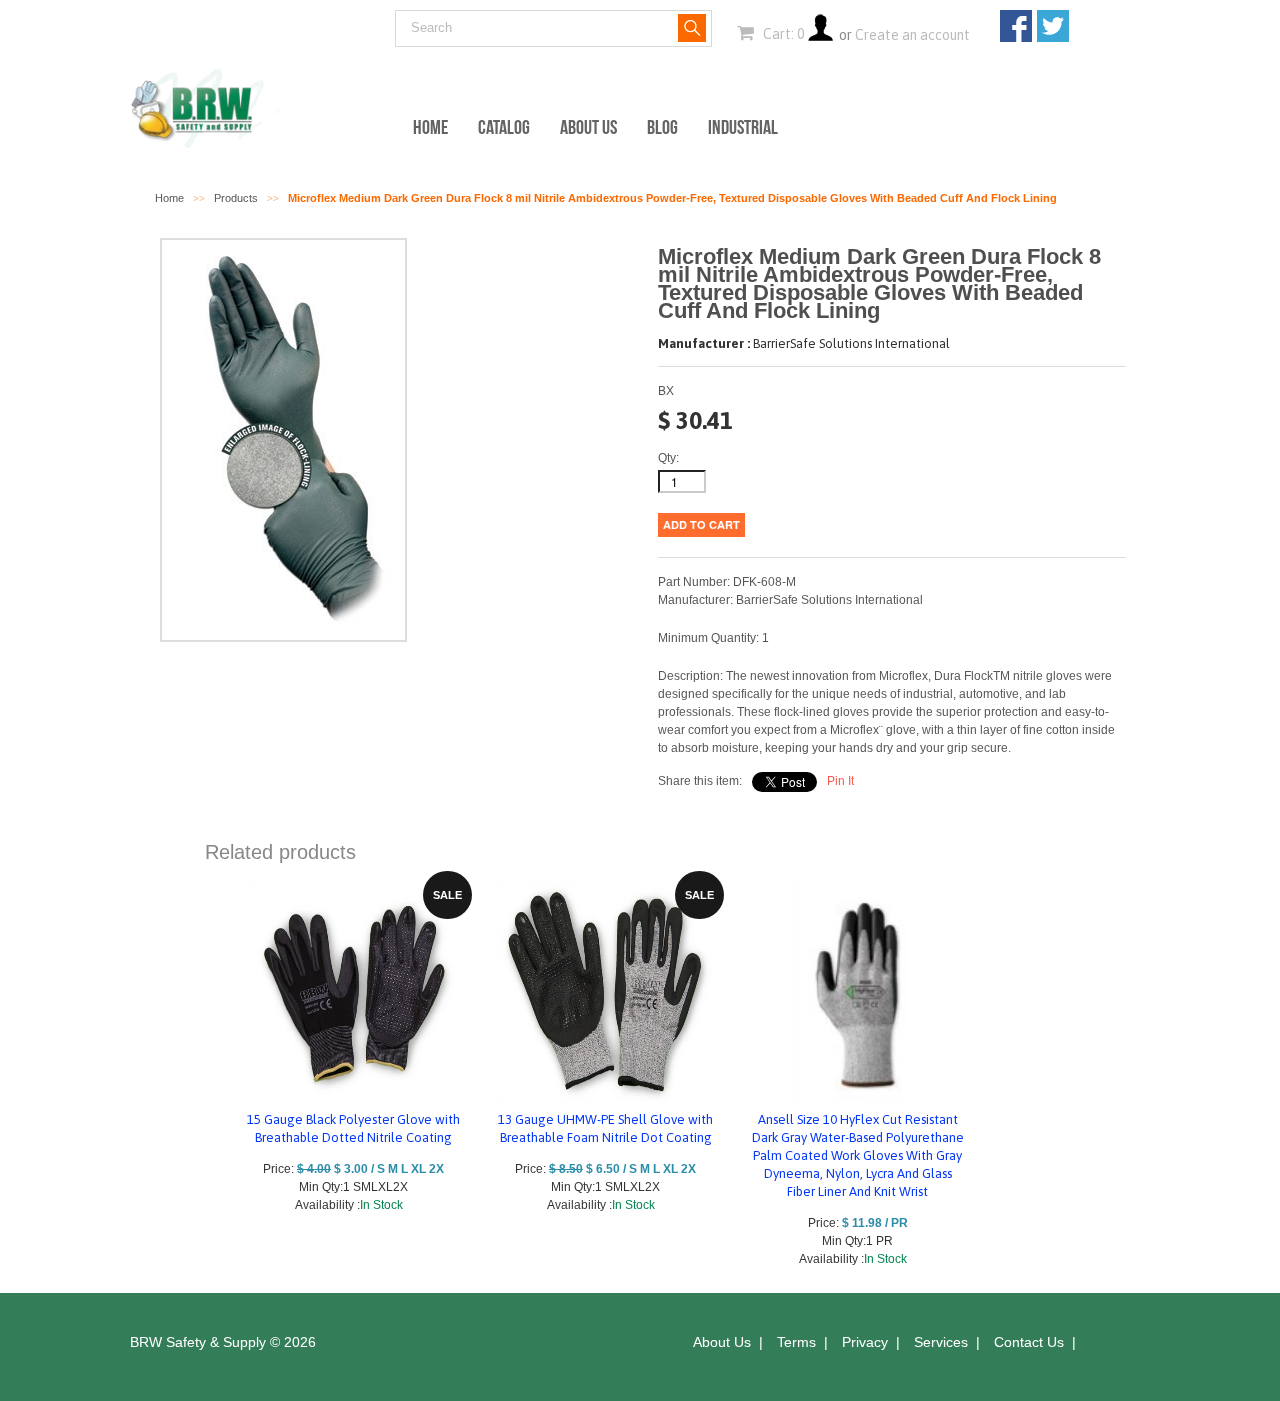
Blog (662, 127)
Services (941, 1342)
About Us (588, 127)
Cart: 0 (782, 34)
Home (430, 127)
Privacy (865, 1342)
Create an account (912, 35)
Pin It (840, 781)
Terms (796, 1342)
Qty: (668, 458)
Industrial (743, 127)
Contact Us (1029, 1342)
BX (666, 391)
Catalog (504, 127)
